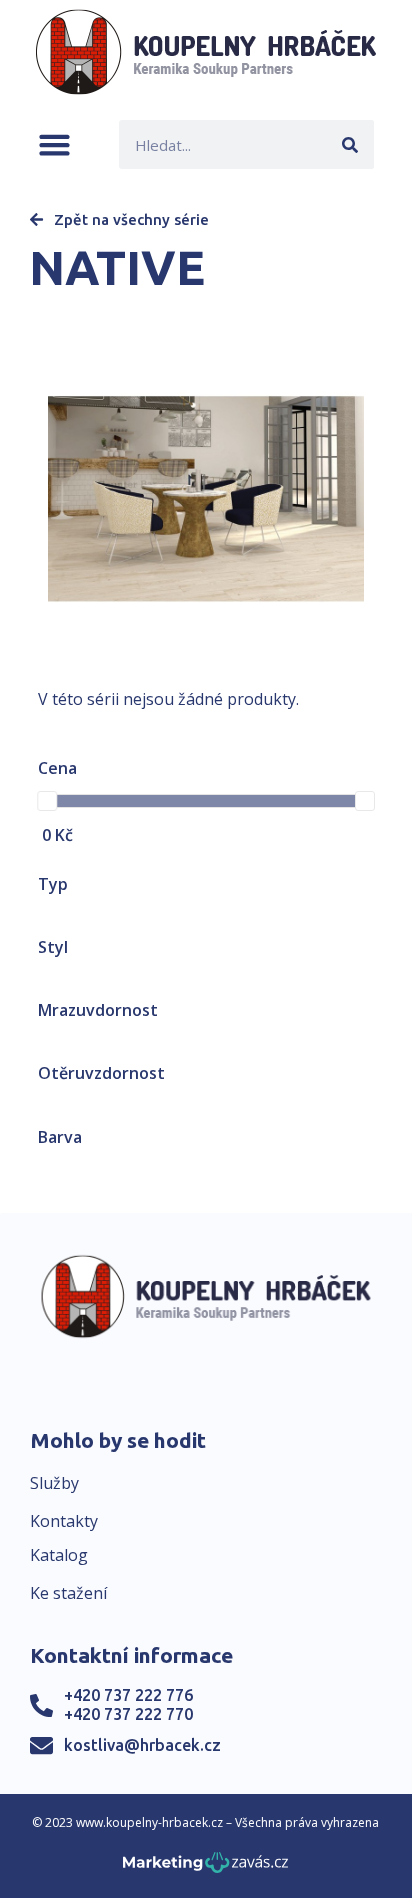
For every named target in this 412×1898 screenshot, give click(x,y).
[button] (54, 144)
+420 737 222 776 (128, 1695)
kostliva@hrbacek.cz (142, 1745)
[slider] (47, 801)
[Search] (349, 144)
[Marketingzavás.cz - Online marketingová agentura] (205, 1868)
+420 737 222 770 (128, 1714)
